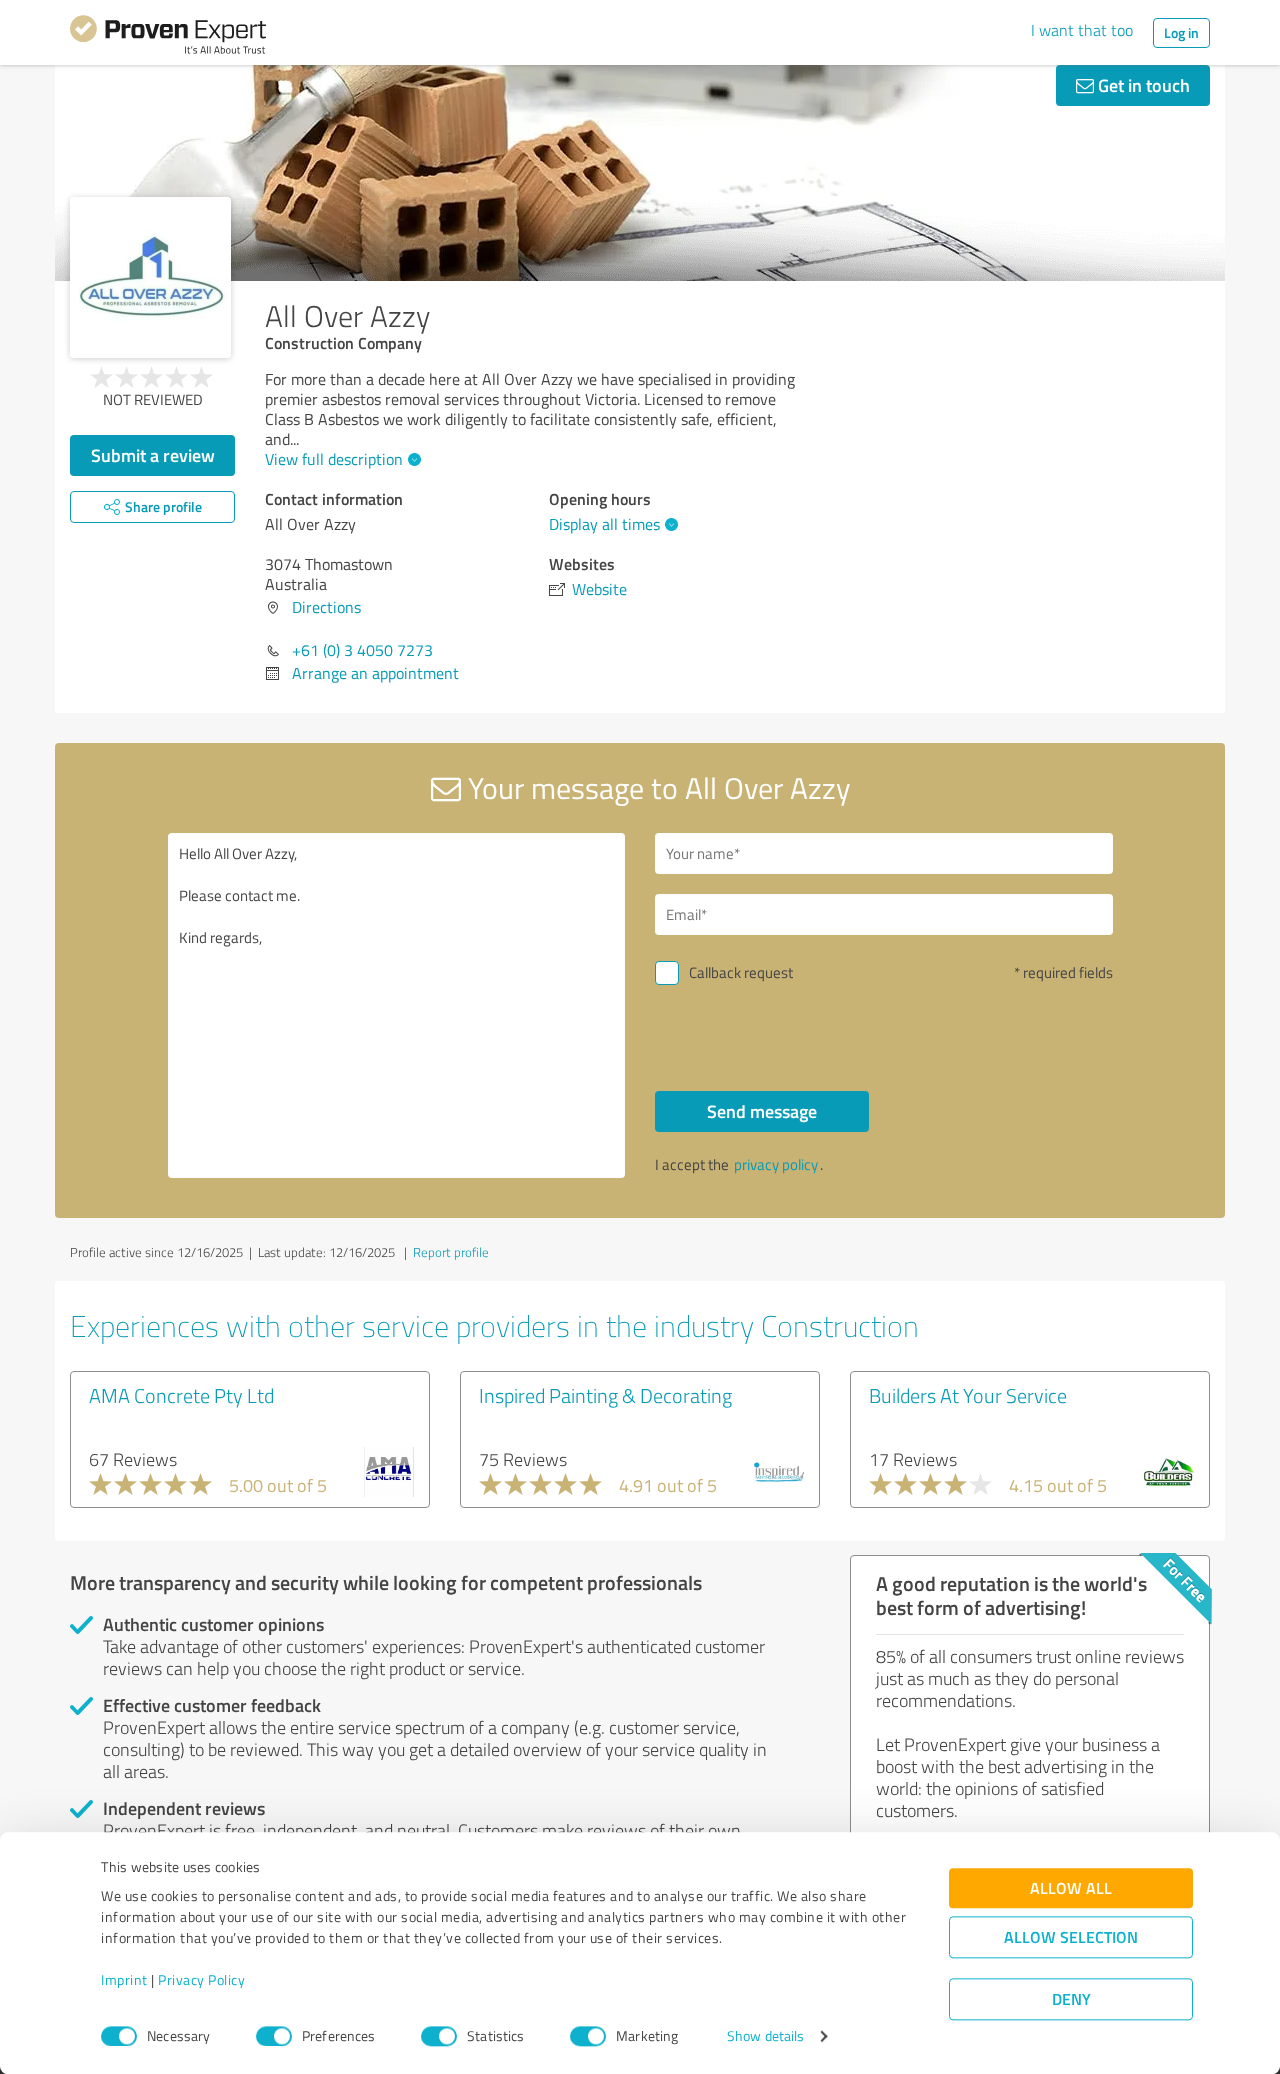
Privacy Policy (201, 1980)
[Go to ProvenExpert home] (168, 38)
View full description (334, 459)
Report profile (451, 1252)
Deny (1071, 1999)
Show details (765, 2036)
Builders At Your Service (968, 1395)
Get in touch (1142, 85)
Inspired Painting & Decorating (605, 1395)
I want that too (1082, 30)
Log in (1181, 32)
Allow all (1071, 1888)
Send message (762, 1111)
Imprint (124, 1980)
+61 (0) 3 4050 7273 (362, 650)
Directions (326, 607)
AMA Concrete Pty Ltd (181, 1395)
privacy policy (776, 1164)
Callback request (741, 972)
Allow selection (1071, 1937)
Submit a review (153, 455)
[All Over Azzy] (150, 277)
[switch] (274, 2036)
